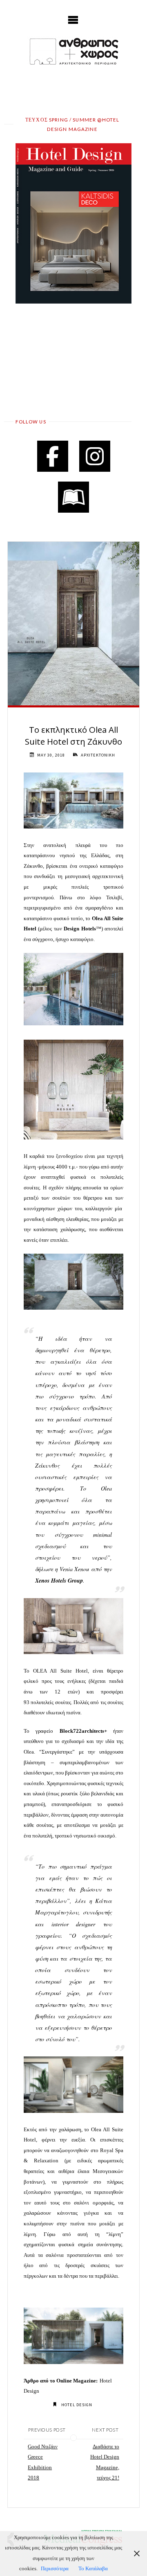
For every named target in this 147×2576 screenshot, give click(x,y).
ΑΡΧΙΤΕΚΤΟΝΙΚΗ (98, 755)
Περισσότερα (55, 2569)
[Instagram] (95, 456)
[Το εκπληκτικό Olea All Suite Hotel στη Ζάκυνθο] (73, 624)
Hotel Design (77, 2405)
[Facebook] (53, 456)
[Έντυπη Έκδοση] (73, 497)
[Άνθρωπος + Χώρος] (73, 51)
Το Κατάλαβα (93, 2569)
